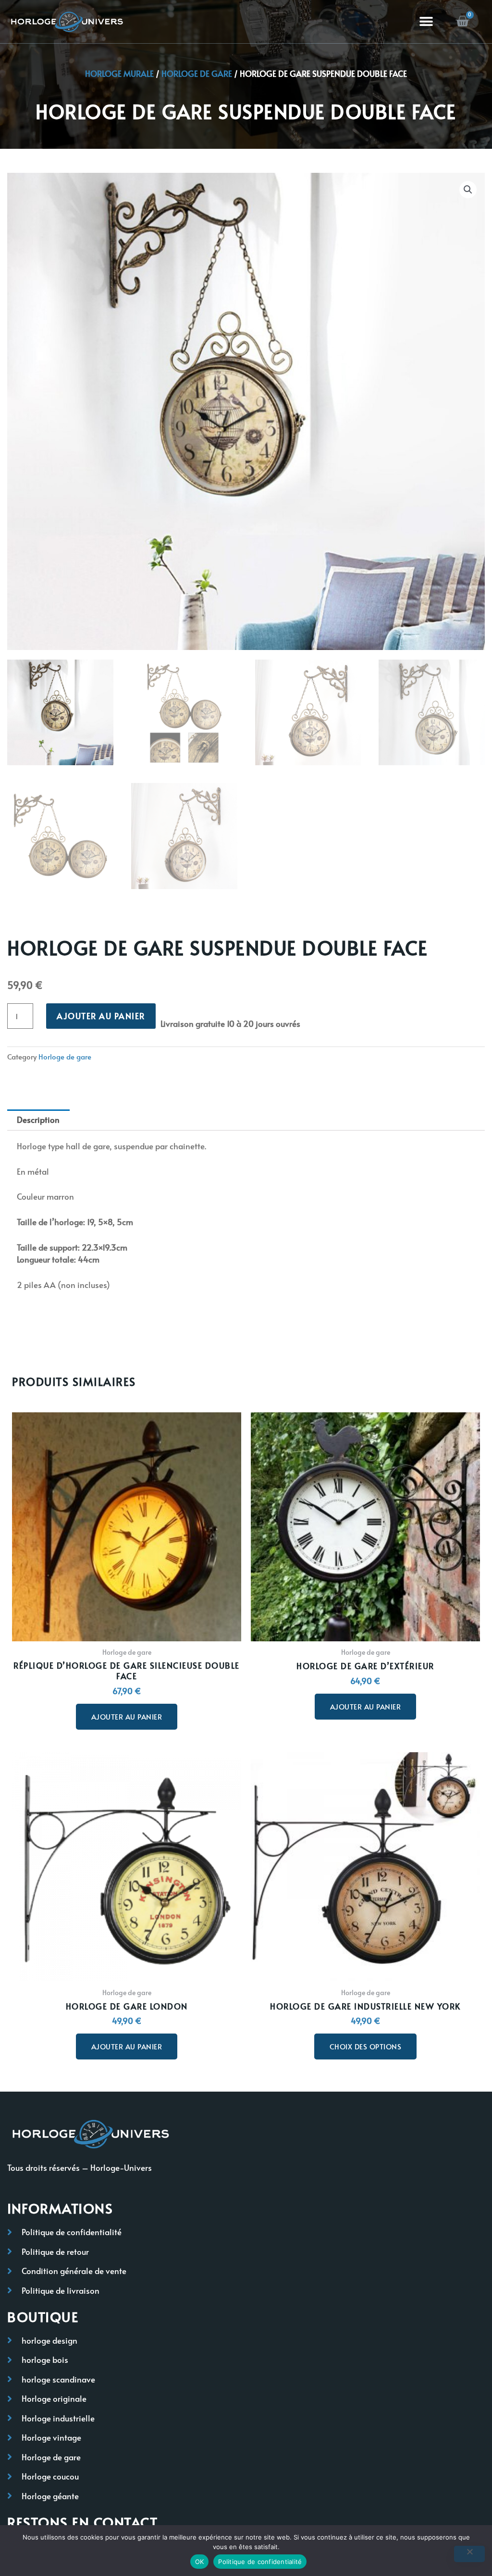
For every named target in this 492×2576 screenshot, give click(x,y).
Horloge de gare (197, 73)
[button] (426, 22)
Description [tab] (38, 1119)
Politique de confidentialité (260, 2562)
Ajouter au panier (101, 1016)
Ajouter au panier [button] (127, 1716)
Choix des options (366, 2046)
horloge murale (119, 73)
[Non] (469, 2554)
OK (200, 2562)
